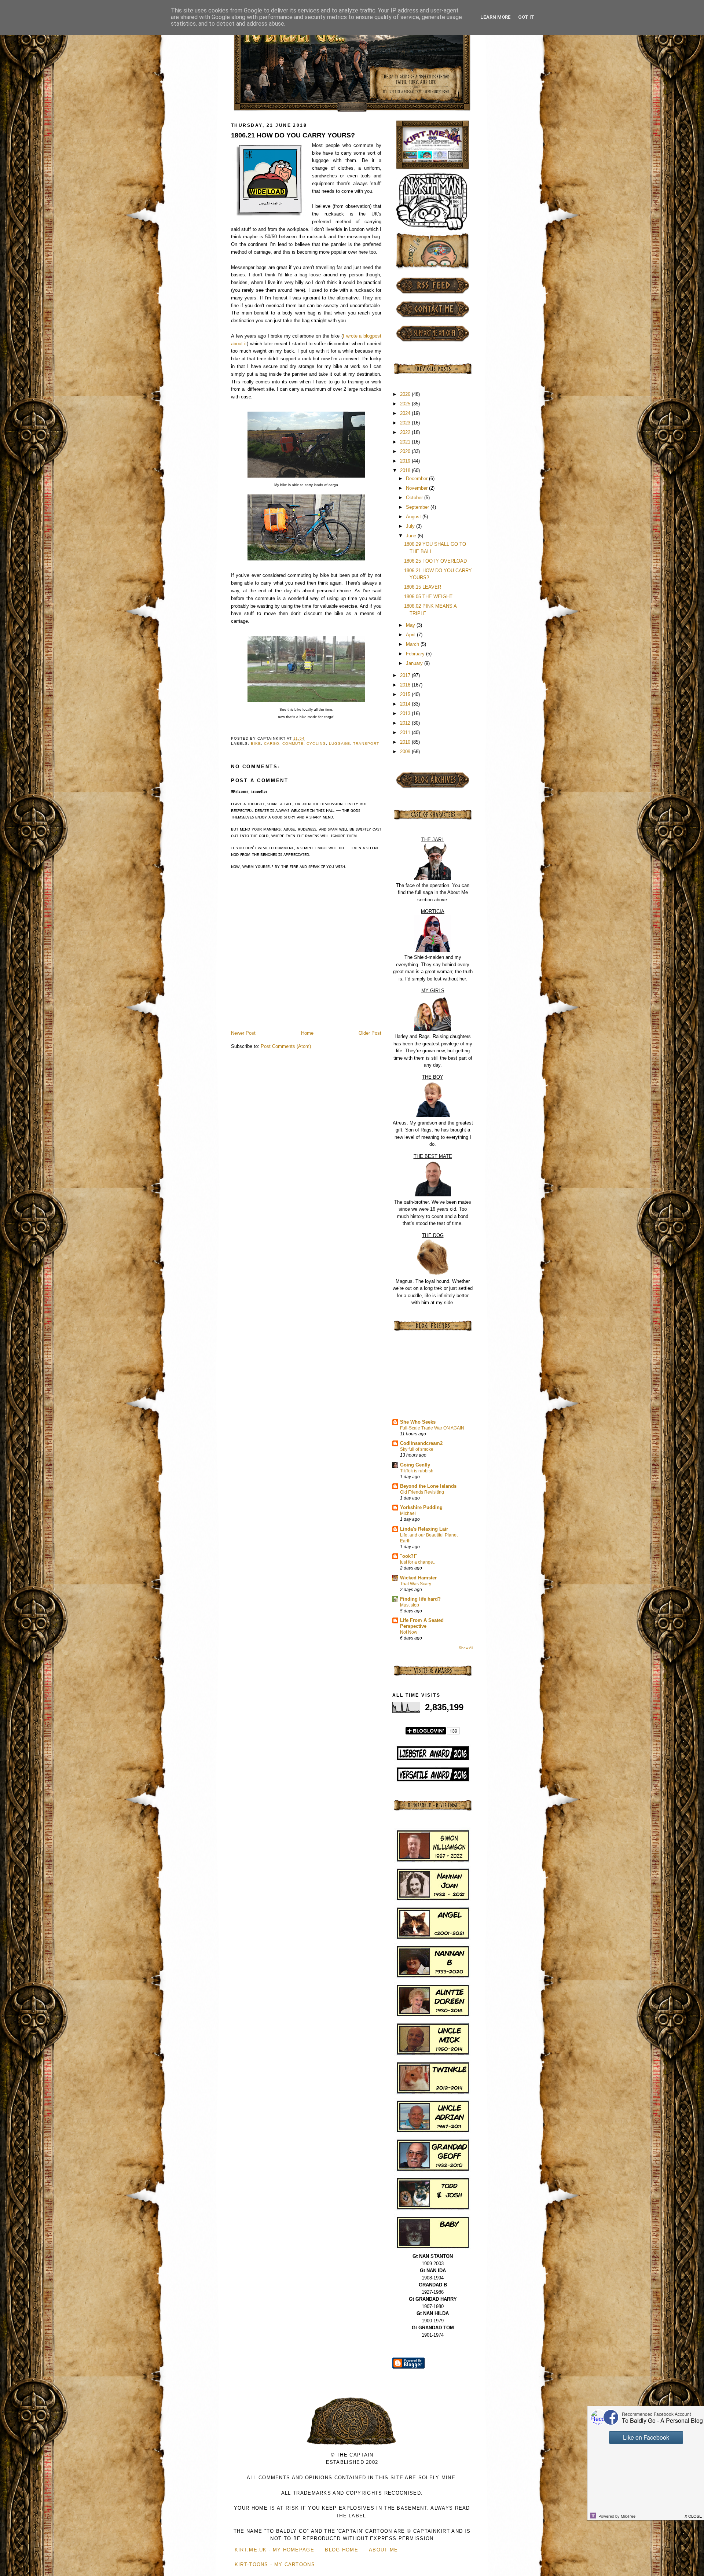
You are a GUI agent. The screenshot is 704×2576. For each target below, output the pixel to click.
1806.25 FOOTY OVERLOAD (435, 561)
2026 (406, 394)
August (414, 517)
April (411, 635)
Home (307, 1033)
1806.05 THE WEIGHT (428, 597)
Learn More (496, 17)
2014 (406, 704)
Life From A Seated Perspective (422, 1623)
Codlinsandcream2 (421, 1443)
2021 (406, 442)
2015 (406, 694)
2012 (406, 723)
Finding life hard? (420, 1599)
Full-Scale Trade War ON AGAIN (432, 1428)
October (415, 498)
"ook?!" (409, 1556)
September (418, 507)
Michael (408, 1513)
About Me (383, 2550)
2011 (406, 733)
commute (293, 744)
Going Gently (415, 1465)
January (415, 663)
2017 (406, 675)
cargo (272, 744)
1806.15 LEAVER (423, 587)
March (413, 644)
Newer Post (243, 1033)
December (417, 479)
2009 (406, 752)
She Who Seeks (418, 1422)
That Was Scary (416, 1584)
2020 (406, 451)
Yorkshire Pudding (421, 1507)
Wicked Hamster (418, 1578)
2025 (406, 404)
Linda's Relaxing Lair (424, 1529)
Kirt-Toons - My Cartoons (275, 2564)
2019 (406, 461)
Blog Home (342, 2550)
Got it (526, 17)
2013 (406, 713)
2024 (406, 413)
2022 (406, 432)
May (411, 625)
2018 (406, 470)
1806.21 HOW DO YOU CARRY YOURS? (293, 135)
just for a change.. (418, 1562)
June (412, 536)
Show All (466, 1648)
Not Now (409, 1632)
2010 (406, 742)
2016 (406, 685)
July (411, 526)
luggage (340, 744)
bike (256, 744)
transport (366, 744)
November (417, 488)
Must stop (410, 1605)
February (416, 654)
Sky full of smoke (417, 1449)
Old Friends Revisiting (422, 1492)
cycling (316, 744)
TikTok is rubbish (417, 1471)
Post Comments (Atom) (286, 1046)
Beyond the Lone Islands (428, 1486)
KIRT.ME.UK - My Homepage (274, 2550)
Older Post (370, 1033)
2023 (406, 423)
